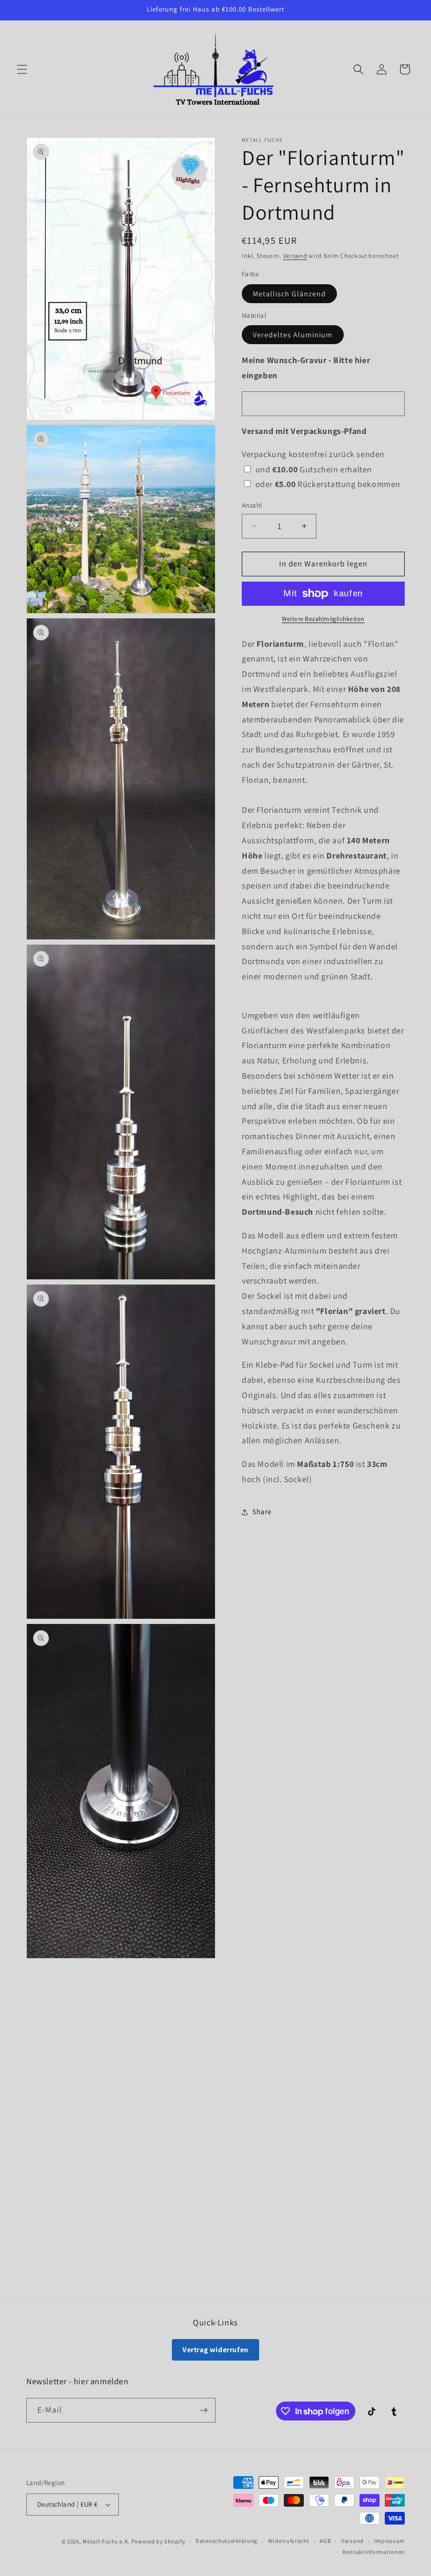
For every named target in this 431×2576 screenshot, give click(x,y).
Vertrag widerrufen (215, 2350)
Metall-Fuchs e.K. (106, 2541)
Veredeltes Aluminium (293, 335)
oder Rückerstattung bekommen (328, 484)
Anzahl (252, 505)
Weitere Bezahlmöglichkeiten (323, 619)
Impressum (389, 2541)
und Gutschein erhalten (314, 469)
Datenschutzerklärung (227, 2541)
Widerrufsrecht (289, 2541)
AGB (325, 2541)
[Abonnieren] (203, 2410)
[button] (22, 69)
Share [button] (262, 1512)
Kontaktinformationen (374, 2552)
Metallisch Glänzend (289, 294)
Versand (295, 256)
